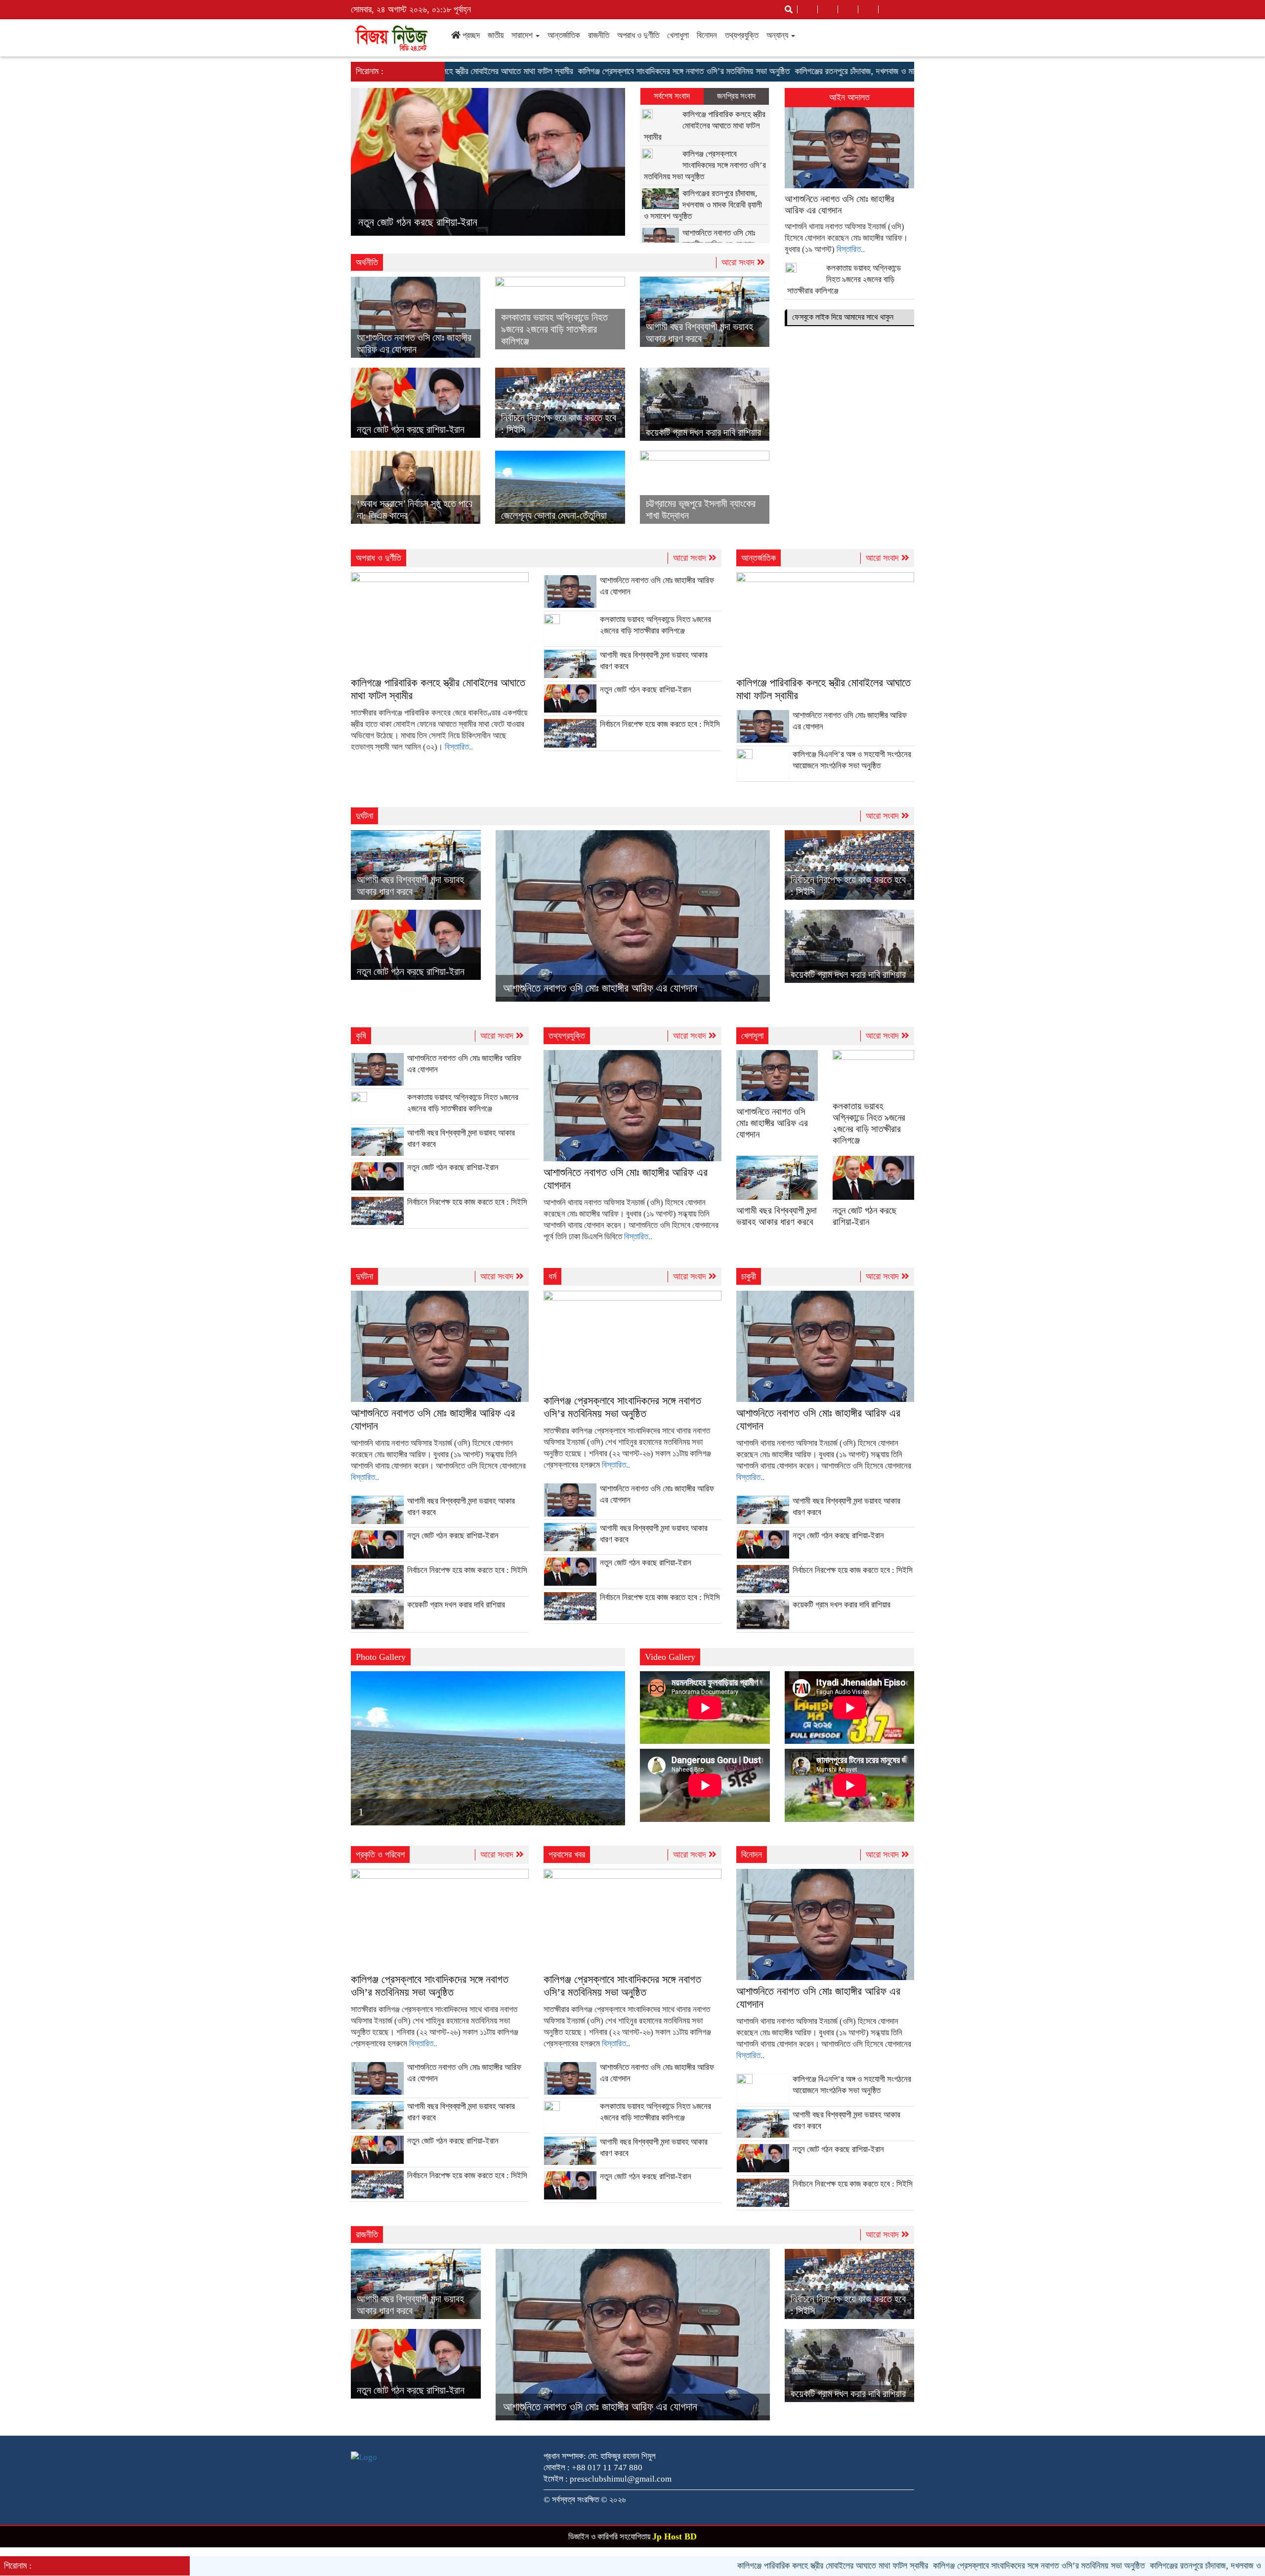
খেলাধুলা (678, 35)
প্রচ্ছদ (470, 35)
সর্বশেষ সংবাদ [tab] (672, 96)
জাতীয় (496, 35)
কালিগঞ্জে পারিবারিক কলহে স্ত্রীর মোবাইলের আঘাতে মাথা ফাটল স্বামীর (705, 126)
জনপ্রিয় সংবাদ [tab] (736, 96)
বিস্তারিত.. (851, 249)
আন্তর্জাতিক (564, 35)
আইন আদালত (849, 97)
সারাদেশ (523, 35)
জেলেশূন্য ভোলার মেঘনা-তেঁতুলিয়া (554, 515)
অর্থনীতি (367, 262)
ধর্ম (552, 1276)
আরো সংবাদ (739, 262)
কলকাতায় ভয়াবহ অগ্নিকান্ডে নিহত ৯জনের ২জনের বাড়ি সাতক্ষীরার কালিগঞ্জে (554, 329)
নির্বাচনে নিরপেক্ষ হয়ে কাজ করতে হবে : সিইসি (437, 222)
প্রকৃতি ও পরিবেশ (380, 1855)
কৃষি (361, 1036)
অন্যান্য (778, 35)
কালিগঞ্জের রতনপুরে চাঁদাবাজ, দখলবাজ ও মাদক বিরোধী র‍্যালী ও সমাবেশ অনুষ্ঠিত (792, 71)
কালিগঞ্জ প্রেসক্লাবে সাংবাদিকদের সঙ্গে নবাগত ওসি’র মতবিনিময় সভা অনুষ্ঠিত (572, 71)
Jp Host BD (675, 2536)
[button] (371, 162)
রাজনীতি (599, 35)
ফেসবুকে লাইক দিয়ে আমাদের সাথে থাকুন (843, 317)
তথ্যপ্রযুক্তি (742, 35)
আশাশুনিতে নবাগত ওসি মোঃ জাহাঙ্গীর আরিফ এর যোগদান (600, 988)
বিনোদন (707, 35)
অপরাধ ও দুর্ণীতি (638, 35)
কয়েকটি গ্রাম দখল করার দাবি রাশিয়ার (703, 432)
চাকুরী (749, 1276)
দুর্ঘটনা (364, 816)
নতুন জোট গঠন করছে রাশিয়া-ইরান (411, 429)
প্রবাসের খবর (567, 1855)
